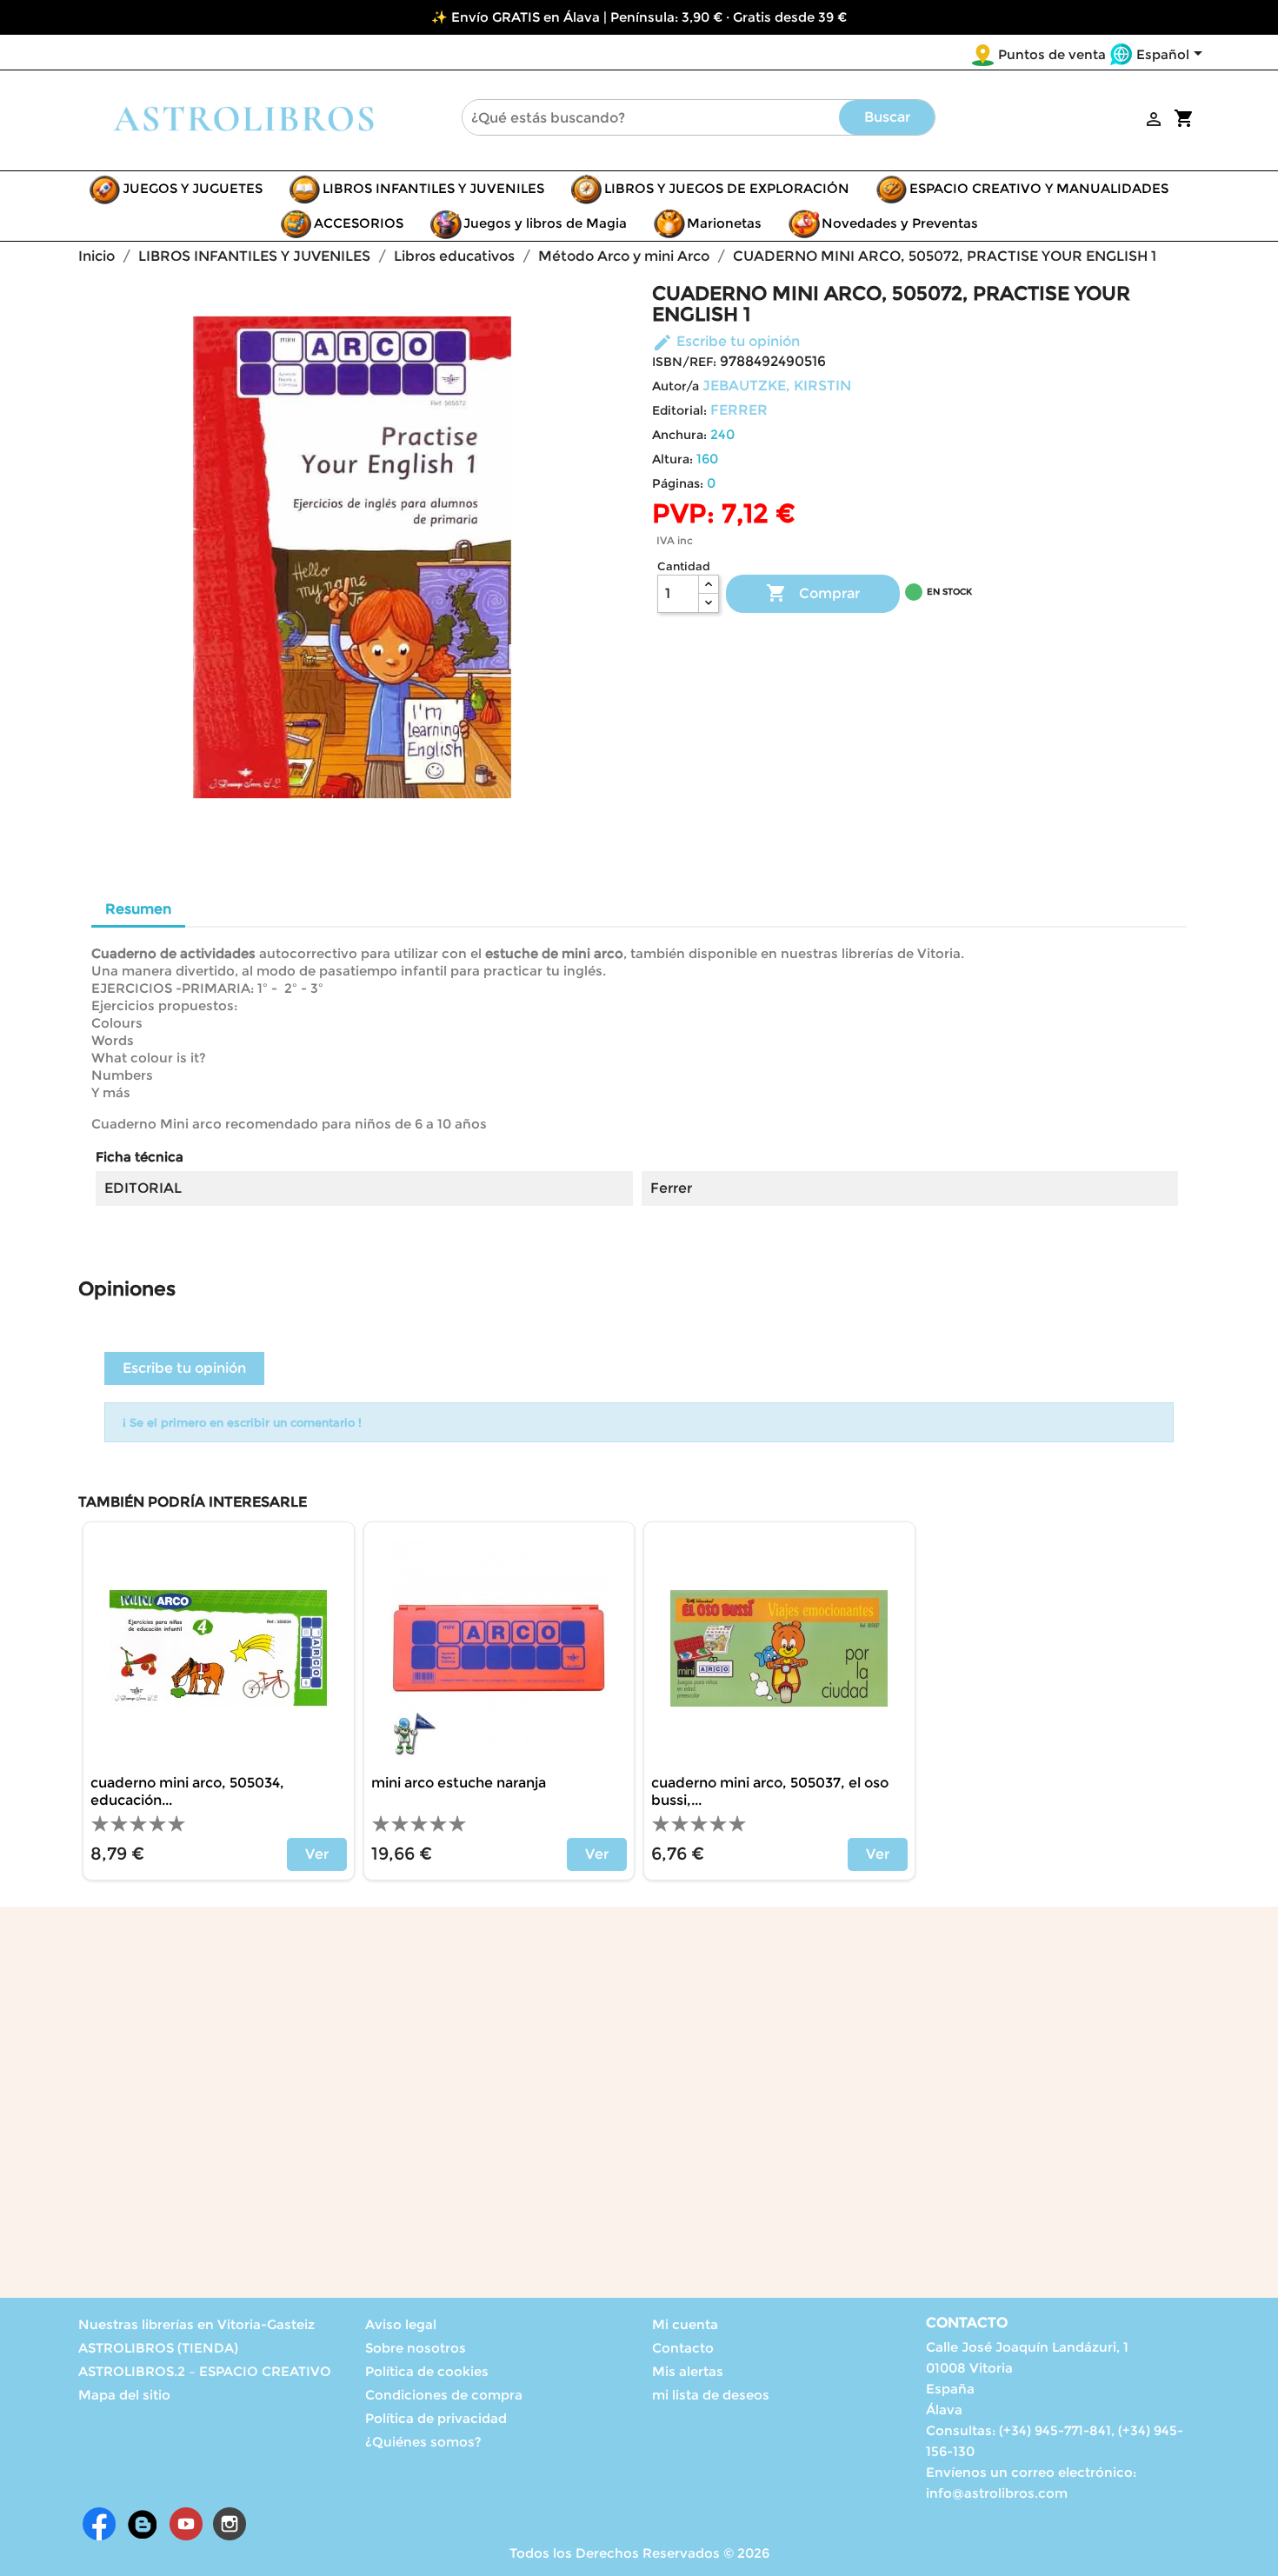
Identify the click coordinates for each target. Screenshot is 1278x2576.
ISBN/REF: (684, 362)
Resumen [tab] (138, 909)
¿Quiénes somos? (423, 2442)
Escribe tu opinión (726, 341)
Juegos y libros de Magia (545, 223)
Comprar (813, 593)
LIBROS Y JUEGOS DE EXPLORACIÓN (727, 188)
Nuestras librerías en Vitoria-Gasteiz (196, 2324)
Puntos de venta (1052, 54)
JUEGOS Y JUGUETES (193, 188)
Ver (317, 1854)
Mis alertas (688, 2371)
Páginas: (678, 483)
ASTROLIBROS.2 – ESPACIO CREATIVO (205, 2371)
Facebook (99, 2524)
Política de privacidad (436, 2418)
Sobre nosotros (416, 2348)
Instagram (230, 2524)
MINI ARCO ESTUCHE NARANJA (459, 1783)
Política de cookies (427, 2371)
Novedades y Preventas (900, 223)
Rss (143, 2524)
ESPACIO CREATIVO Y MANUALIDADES (1039, 188)
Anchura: (679, 435)
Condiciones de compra (444, 2395)
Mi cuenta (685, 2324)
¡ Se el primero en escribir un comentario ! (242, 1422)
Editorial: (679, 410)
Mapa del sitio (124, 2395)
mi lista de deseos (711, 2395)
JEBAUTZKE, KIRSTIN (777, 386)
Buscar (887, 117)
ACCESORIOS (359, 223)
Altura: (672, 459)
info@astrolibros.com (997, 2493)
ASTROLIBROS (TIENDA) (158, 2348)
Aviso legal (401, 2324)
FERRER (739, 410)
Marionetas (724, 223)
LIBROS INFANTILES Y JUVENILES (433, 188)
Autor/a (676, 386)
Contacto (683, 2348)
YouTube (186, 2524)
